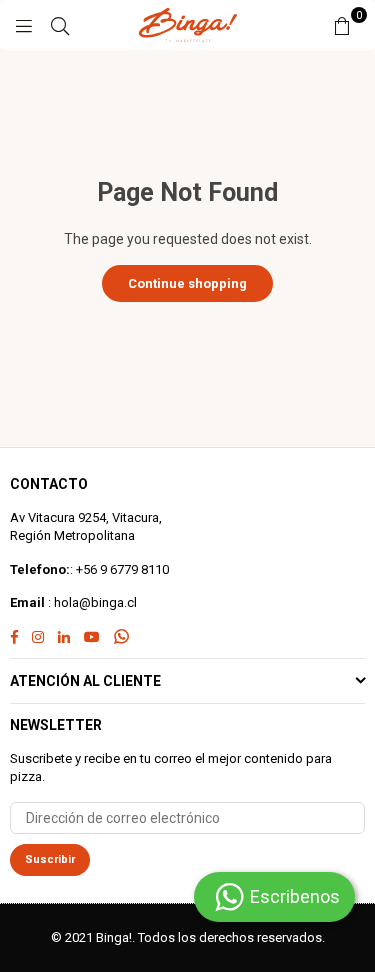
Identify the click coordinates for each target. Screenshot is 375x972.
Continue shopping (187, 283)
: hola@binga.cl (91, 602)
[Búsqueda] (60, 25)
